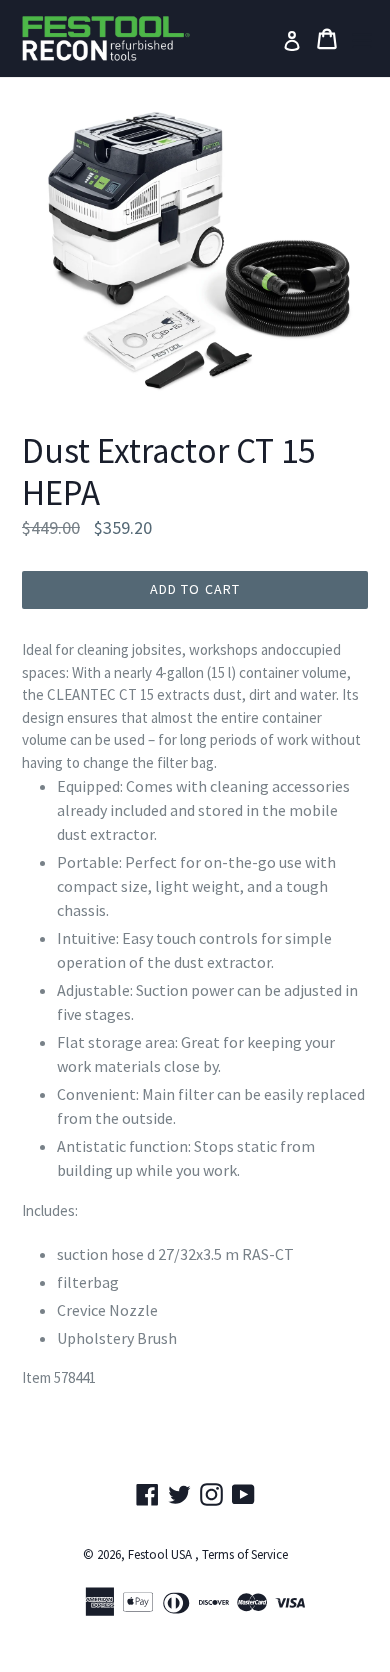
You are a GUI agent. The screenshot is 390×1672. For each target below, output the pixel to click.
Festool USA (160, 1554)
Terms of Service (245, 1554)
